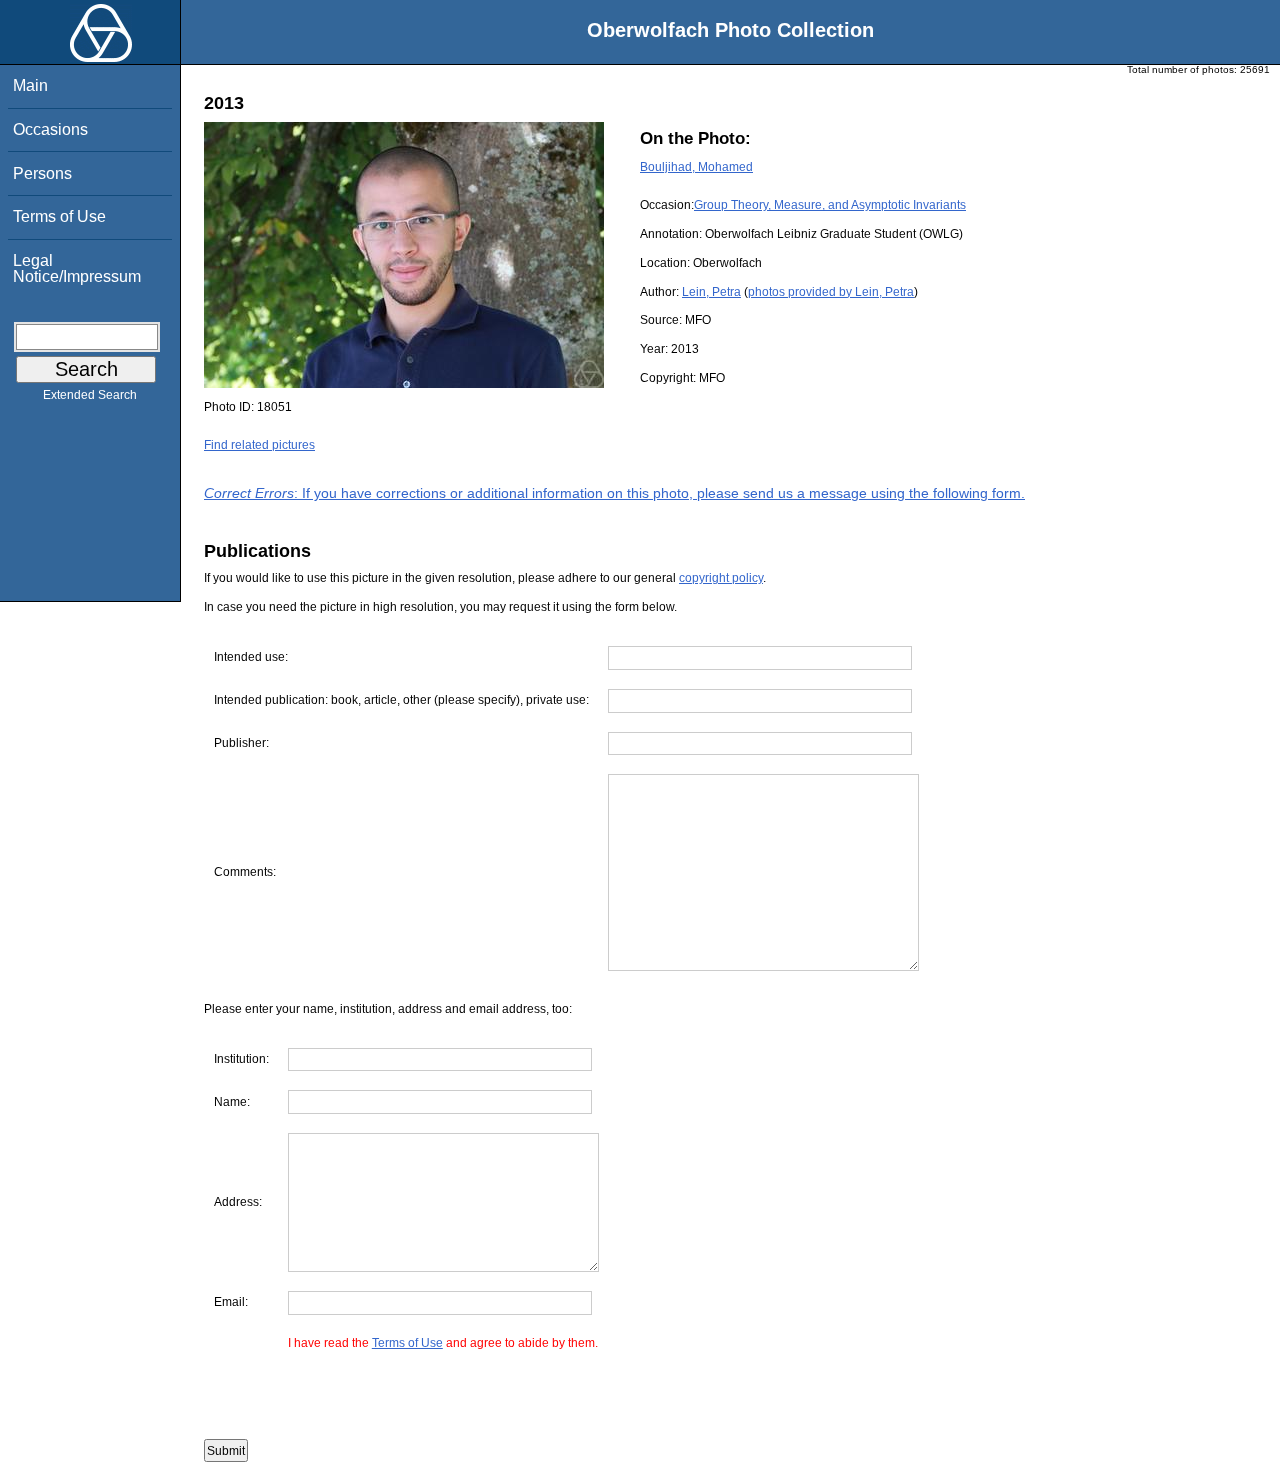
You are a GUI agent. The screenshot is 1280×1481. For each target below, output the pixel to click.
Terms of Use (59, 216)
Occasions (50, 129)
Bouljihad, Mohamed (696, 167)
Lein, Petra (711, 292)
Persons (42, 173)
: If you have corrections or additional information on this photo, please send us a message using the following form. (614, 493)
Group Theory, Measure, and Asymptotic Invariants (830, 205)
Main (30, 85)
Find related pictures (259, 445)
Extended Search (90, 395)
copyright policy (721, 578)
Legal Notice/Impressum (77, 268)
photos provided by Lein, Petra (831, 292)
